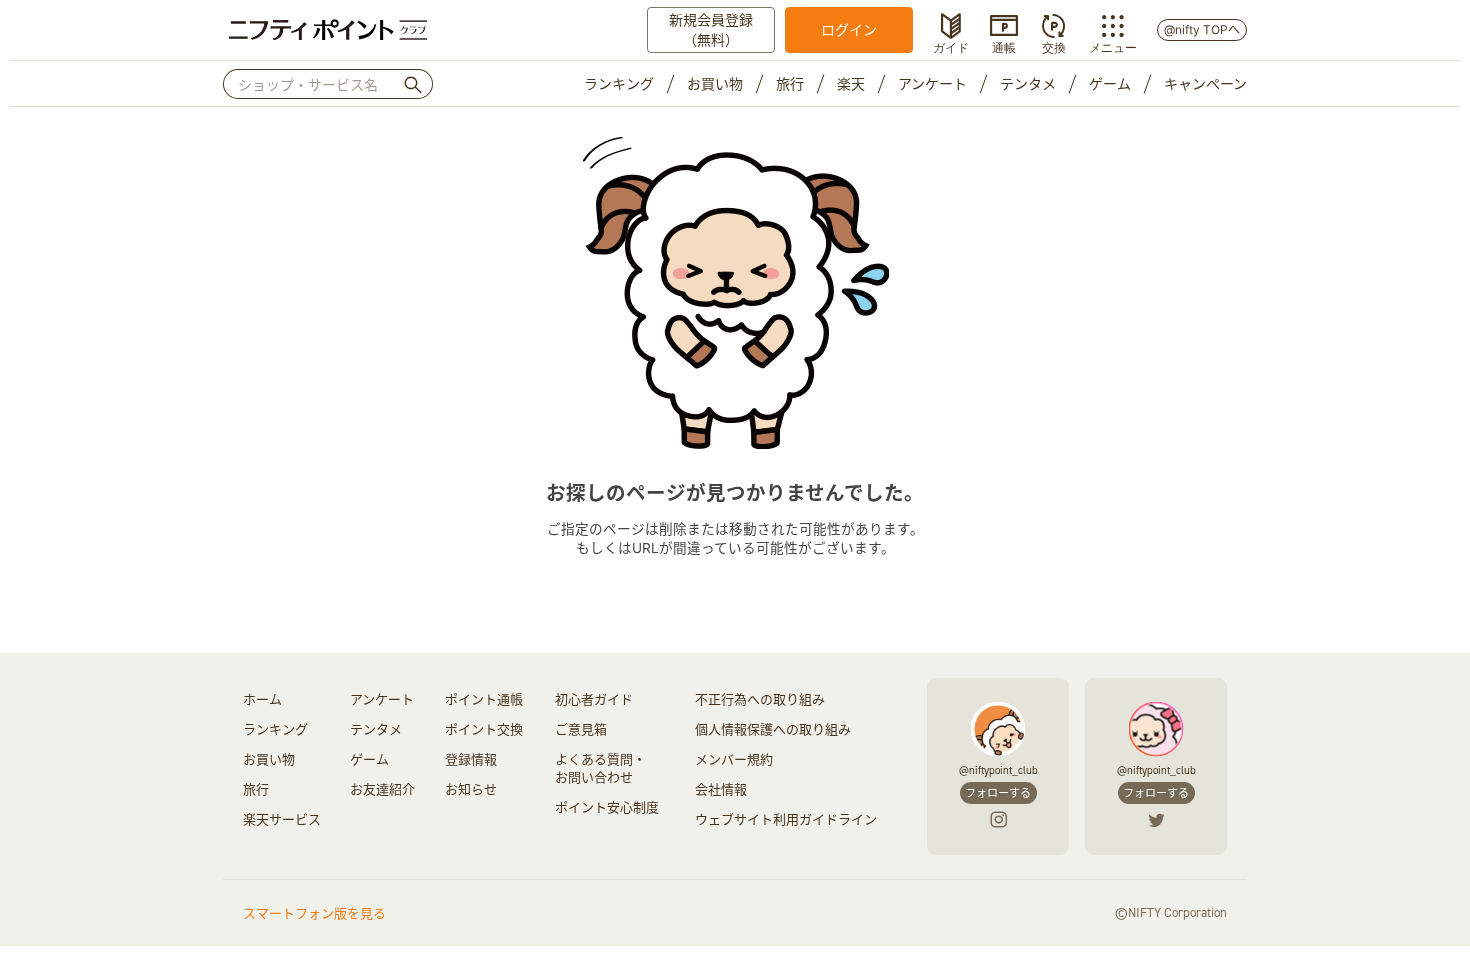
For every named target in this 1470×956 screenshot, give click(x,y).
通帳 (1004, 46)
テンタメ (1028, 83)
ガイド (951, 46)
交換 (1054, 46)
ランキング (619, 83)
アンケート (932, 83)
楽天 (851, 83)
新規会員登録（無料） (711, 29)
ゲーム (1110, 83)
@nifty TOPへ (1202, 29)
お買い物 (715, 83)
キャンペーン (1205, 83)
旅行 (790, 83)
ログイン (849, 29)
